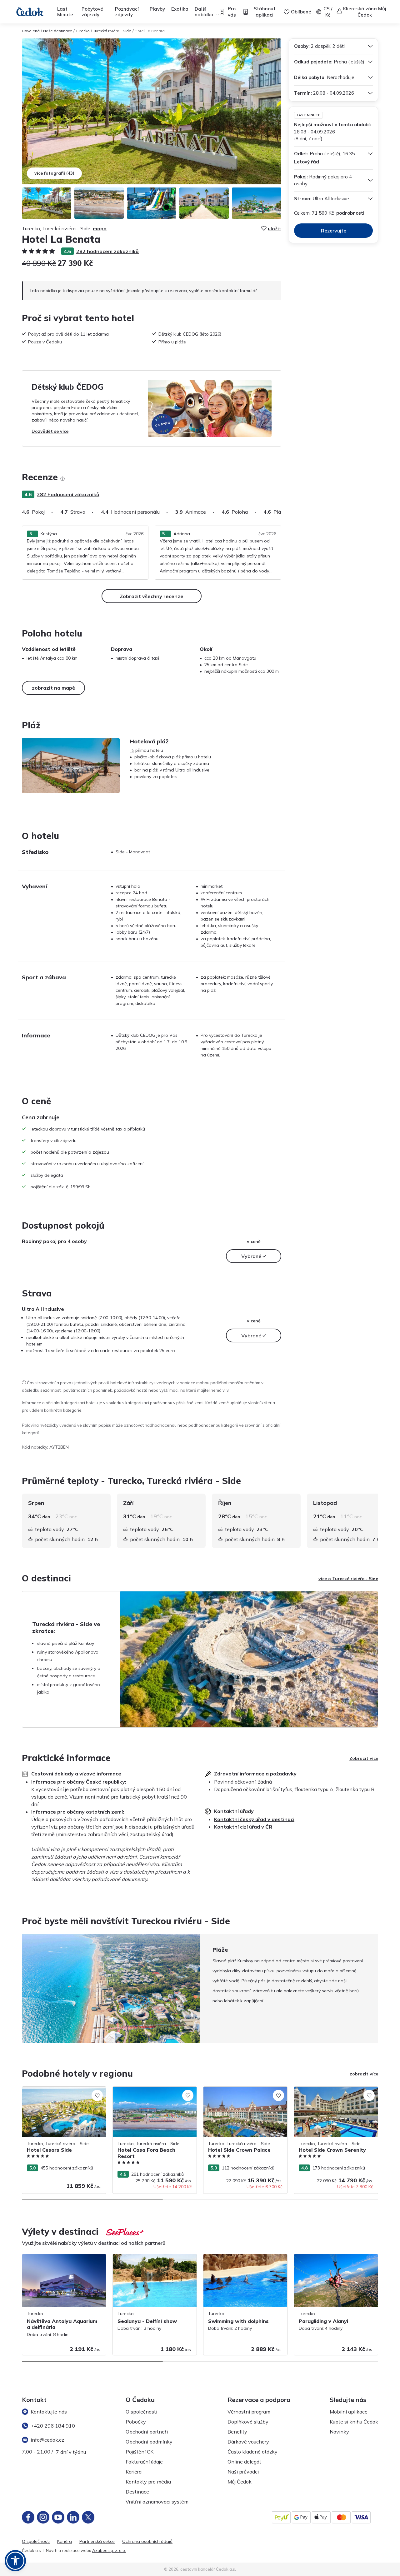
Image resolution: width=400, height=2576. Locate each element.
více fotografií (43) (54, 173)
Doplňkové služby (248, 2422)
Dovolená (31, 31)
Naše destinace (58, 31)
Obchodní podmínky (149, 2442)
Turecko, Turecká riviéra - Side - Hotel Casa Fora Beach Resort (151, 2093)
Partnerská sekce (97, 2541)
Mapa (100, 228)
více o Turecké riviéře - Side (348, 1579)
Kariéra (134, 2472)
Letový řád (307, 162)
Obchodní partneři (147, 2432)
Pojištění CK (140, 2452)
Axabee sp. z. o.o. (109, 2550)
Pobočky (136, 2422)
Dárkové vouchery (248, 2442)
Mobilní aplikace (349, 2412)
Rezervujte (334, 231)
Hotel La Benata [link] (150, 31)
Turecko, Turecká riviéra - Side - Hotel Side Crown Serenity (333, 2093)
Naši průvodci (243, 2472)
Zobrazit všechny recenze (152, 596)
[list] (62, 479)
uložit (275, 228)
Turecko (83, 31)
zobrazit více (364, 2074)
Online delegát (244, 2462)
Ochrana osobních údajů (147, 2541)
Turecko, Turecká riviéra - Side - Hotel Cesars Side (61, 2093)
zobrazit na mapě (53, 688)
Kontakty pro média (148, 2482)
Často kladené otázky (252, 2452)
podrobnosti (350, 213)
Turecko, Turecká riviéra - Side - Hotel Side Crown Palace (242, 2093)
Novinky (339, 2432)
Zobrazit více (364, 1758)
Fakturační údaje (144, 2462)
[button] (15, 2561)
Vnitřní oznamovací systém (157, 2502)
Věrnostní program (249, 2412)
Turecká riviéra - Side (112, 31)
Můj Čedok (240, 2482)
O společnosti (141, 2412)
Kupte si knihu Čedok (354, 2422)
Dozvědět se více (50, 431)
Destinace (137, 2492)
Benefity (237, 2432)
